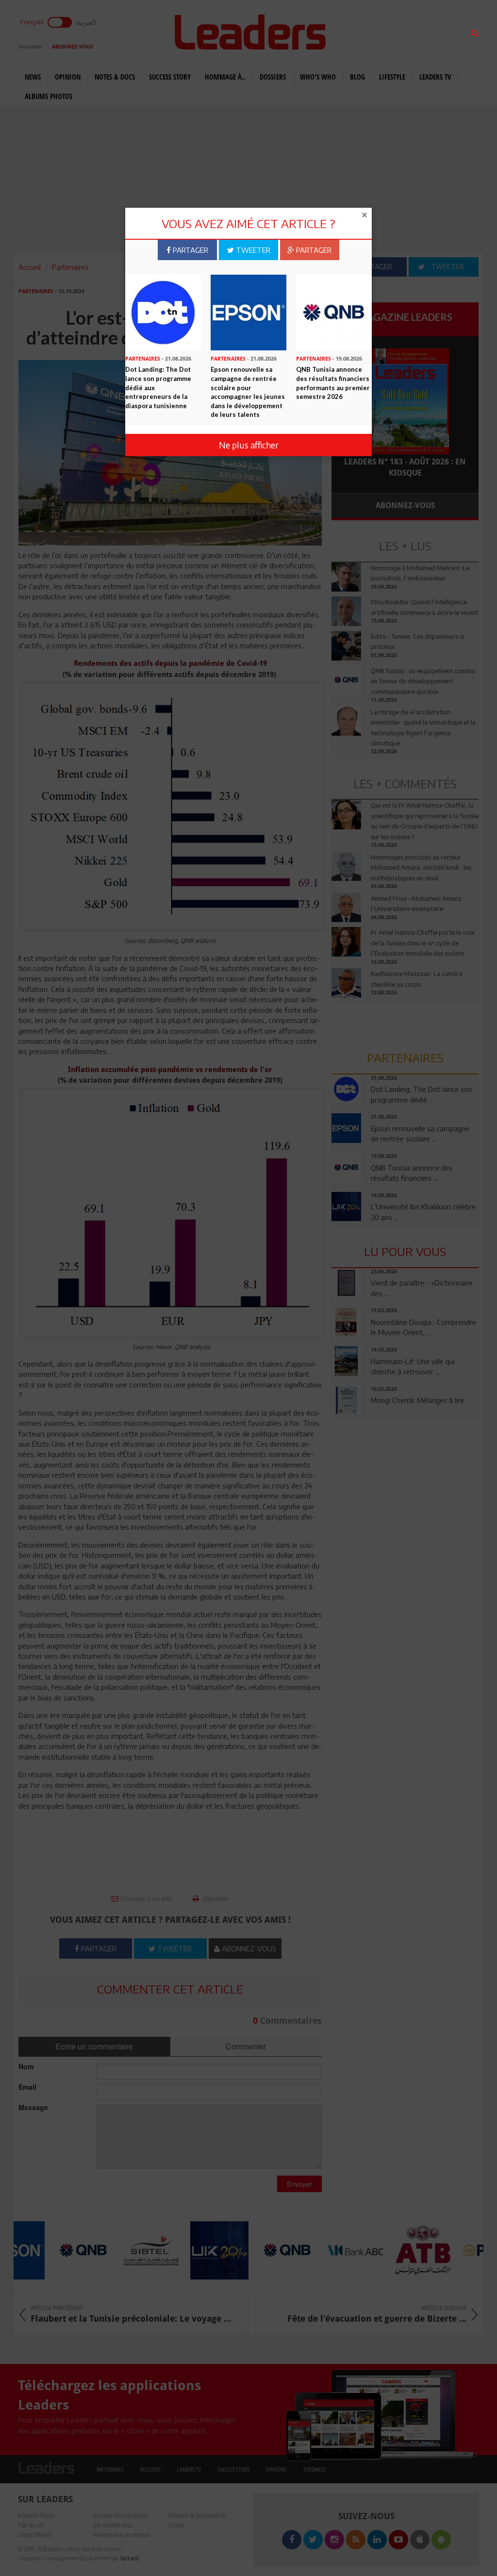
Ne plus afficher (249, 445)
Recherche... (355, 31)
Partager (190, 250)
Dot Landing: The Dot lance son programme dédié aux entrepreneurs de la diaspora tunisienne (158, 387)
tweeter (252, 250)
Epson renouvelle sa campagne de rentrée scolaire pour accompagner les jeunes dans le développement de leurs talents (248, 392)
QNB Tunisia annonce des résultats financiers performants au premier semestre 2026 (333, 383)
